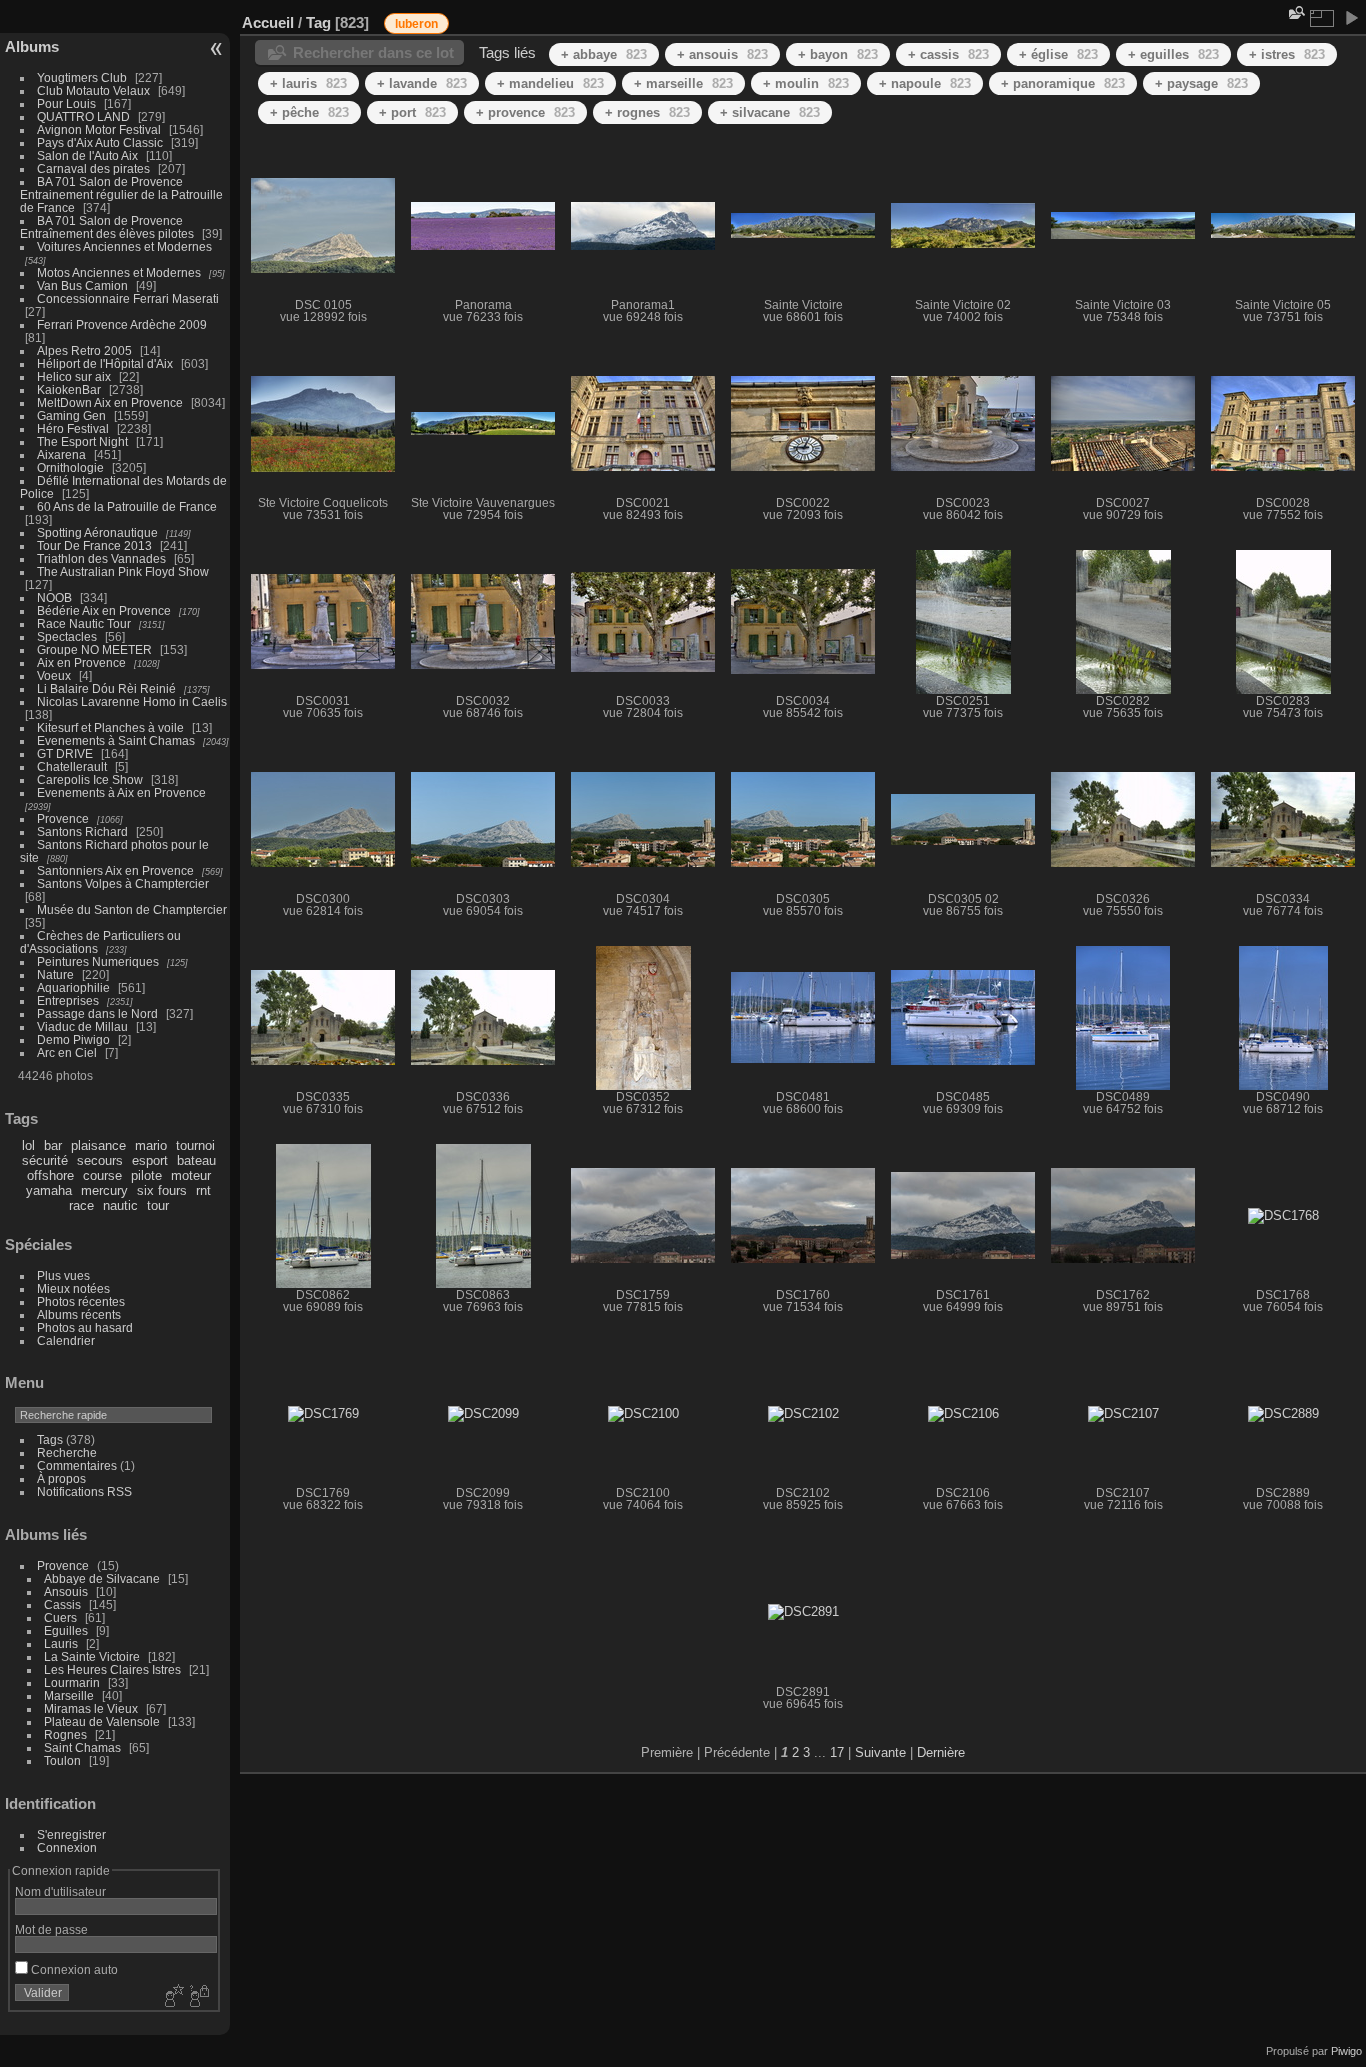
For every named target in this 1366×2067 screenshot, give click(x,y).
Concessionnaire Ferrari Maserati (128, 298)
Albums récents (79, 1314)
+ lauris (308, 83)
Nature (55, 974)
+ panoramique (1063, 83)
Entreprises (68, 1000)
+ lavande (422, 83)
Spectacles (67, 636)
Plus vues (63, 1275)
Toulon (62, 1760)
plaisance (98, 1145)
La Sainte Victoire (92, 1656)
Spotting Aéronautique (97, 532)
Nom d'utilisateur (60, 1891)
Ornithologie (70, 467)
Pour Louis (66, 103)
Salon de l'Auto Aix (87, 155)
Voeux (54, 675)
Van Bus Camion (82, 285)
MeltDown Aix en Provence (110, 402)
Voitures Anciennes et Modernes (124, 246)
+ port (412, 112)
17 (837, 1752)
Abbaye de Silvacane (102, 1578)
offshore (50, 1175)
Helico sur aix (74, 376)
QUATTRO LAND (83, 116)
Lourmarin (72, 1682)
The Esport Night (82, 441)
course (102, 1175)
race (81, 1205)
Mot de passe (51, 1929)
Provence (63, 818)
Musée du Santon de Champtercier (132, 909)
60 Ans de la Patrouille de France (127, 506)
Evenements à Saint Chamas (116, 740)
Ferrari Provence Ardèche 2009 (122, 324)
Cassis (62, 1604)
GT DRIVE (65, 753)
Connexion (67, 1847)
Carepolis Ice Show (90, 779)
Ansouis (66, 1591)
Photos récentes (81, 1301)
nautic (120, 1205)
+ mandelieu (550, 83)
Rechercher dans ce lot (373, 52)
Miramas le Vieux (91, 1708)
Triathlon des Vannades (101, 558)
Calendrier (66, 1340)
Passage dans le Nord (97, 1013)
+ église (1058, 54)
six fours (162, 1190)
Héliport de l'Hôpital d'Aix (105, 363)
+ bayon (838, 54)
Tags (50, 1439)
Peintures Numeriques (98, 961)
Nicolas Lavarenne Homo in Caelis (132, 701)
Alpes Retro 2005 (84, 350)
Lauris (61, 1643)
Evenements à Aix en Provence (121, 792)
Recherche (67, 1452)
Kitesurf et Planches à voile (110, 727)
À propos (61, 1478)
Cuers (60, 1617)
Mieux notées (73, 1288)
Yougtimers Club (82, 77)
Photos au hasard (85, 1327)
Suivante (880, 1752)
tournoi (195, 1145)
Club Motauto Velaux (93, 90)
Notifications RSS (84, 1491)
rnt (203, 1190)
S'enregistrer (71, 1834)
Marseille (69, 1695)
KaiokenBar (69, 389)
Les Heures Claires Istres (112, 1669)
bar (53, 1145)
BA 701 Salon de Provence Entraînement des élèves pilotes (107, 227)
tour (158, 1205)
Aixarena (61, 454)
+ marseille (683, 83)
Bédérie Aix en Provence (104, 610)
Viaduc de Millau (82, 1026)
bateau (196, 1160)
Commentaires (77, 1465)
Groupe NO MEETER (94, 649)
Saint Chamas (82, 1747)
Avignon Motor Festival (99, 129)
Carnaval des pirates (93, 168)
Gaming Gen (71, 415)
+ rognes (647, 112)
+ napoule (925, 83)
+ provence (525, 112)
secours (100, 1160)
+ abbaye (604, 54)
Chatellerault (72, 766)
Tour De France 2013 (94, 545)
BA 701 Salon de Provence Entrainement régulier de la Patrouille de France (121, 194)
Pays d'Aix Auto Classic (100, 142)
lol (28, 1145)
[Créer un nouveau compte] (172, 1997)
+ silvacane (770, 112)
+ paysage (1201, 83)
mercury (104, 1190)
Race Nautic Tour (84, 623)
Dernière (941, 1752)
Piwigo (1346, 2051)
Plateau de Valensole (102, 1721)
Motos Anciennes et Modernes (119, 272)
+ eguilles (1173, 54)
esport (150, 1160)
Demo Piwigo (73, 1039)
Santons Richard (82, 831)
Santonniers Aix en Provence (115, 870)
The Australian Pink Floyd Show (123, 571)
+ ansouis (722, 54)
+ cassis (948, 54)
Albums (32, 46)
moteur (191, 1175)
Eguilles (66, 1630)
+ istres (1287, 54)
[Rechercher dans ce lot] (1295, 12)
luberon (416, 24)
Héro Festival (73, 428)
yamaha (49, 1190)
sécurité (45, 1160)
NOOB (54, 597)
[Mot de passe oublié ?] (198, 1997)
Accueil (268, 22)
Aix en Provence (81, 662)
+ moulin (806, 83)
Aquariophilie (73, 987)
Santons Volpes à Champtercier (123, 883)
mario (151, 1145)
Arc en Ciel (67, 1052)
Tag (318, 22)
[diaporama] (1351, 18)
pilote (146, 1175)
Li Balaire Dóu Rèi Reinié (106, 688)
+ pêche (309, 112)
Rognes (65, 1734)
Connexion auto (73, 1969)
